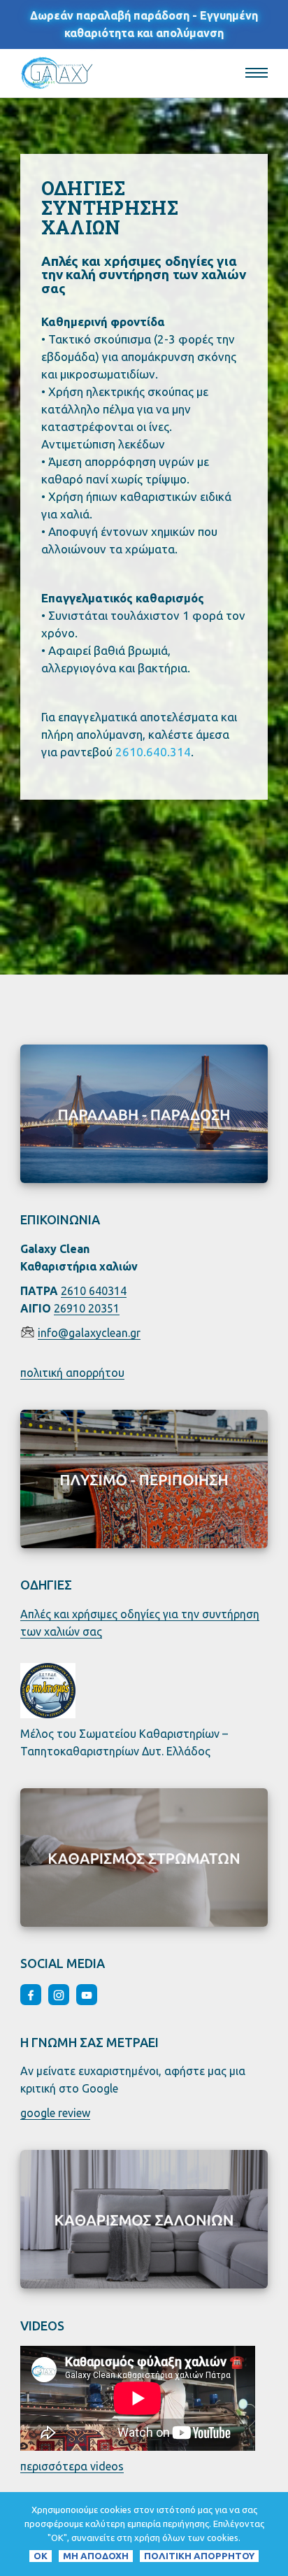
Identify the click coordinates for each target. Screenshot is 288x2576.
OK (41, 2556)
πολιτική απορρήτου (72, 1373)
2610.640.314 (153, 752)
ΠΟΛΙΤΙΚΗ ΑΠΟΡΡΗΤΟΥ (199, 2556)
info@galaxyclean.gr (89, 1333)
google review (55, 2113)
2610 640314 (94, 1291)
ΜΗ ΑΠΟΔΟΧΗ (96, 2556)
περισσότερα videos (72, 2466)
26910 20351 (87, 1308)
